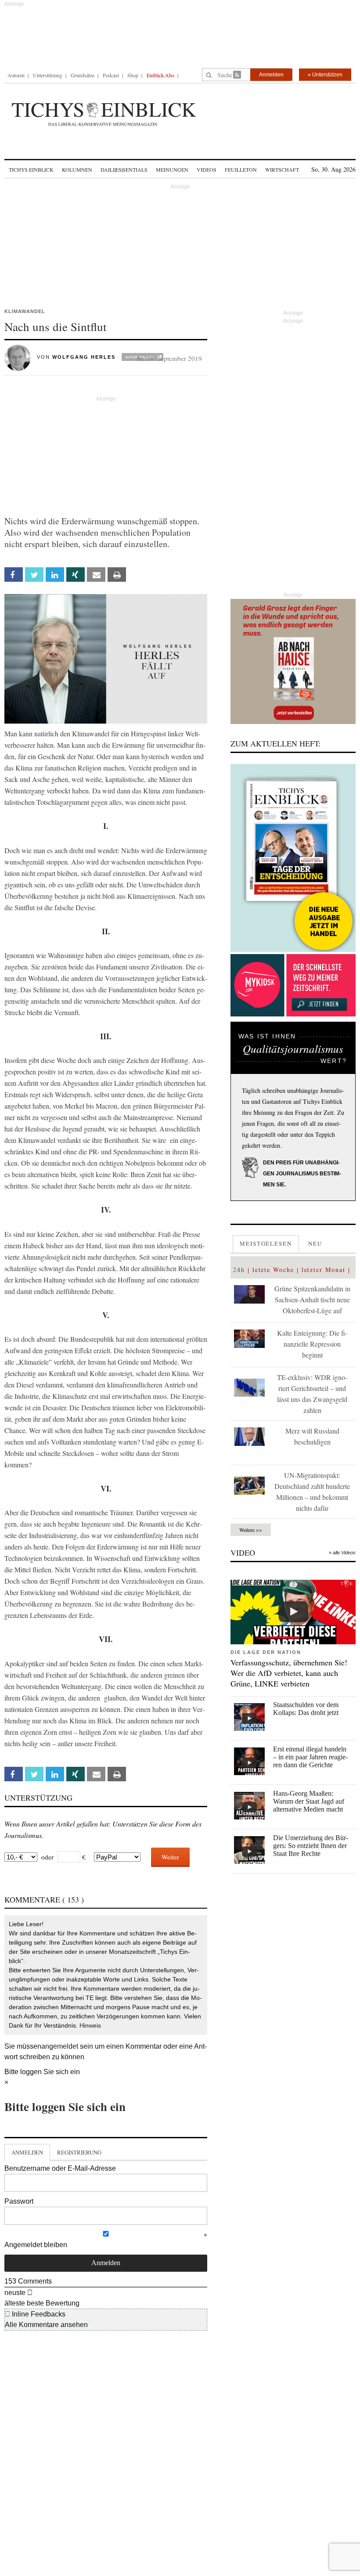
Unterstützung (48, 75)
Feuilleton (241, 169)
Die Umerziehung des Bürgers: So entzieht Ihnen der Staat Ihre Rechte (311, 1846)
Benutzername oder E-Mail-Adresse (60, 2168)
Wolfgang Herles (84, 357)
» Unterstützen (325, 75)
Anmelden (271, 75)
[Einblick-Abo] (293, 858)
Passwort (19, 2201)
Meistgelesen (266, 1243)
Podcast (111, 75)
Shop (133, 75)
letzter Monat (324, 1270)
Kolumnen (77, 169)
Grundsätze (83, 75)
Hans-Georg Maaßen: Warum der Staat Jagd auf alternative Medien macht (309, 1801)
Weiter (170, 1857)
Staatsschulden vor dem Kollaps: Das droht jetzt (306, 1709)
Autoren (16, 75)
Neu (315, 1243)
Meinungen (172, 169)
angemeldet (60, 2046)
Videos (207, 169)
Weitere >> (251, 1530)
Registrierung (79, 2152)
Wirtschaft (282, 169)
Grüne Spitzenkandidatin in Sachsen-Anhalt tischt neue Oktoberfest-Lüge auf (312, 1299)
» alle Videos (342, 1553)
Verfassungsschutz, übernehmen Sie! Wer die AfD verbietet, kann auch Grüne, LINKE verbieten (289, 1673)
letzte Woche (273, 1270)
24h (239, 1270)
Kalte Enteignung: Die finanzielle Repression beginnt (312, 1344)
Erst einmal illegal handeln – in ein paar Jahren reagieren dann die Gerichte (310, 1757)
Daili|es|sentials (124, 169)
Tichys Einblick (31, 169)
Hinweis (90, 2025)
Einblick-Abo (160, 75)
